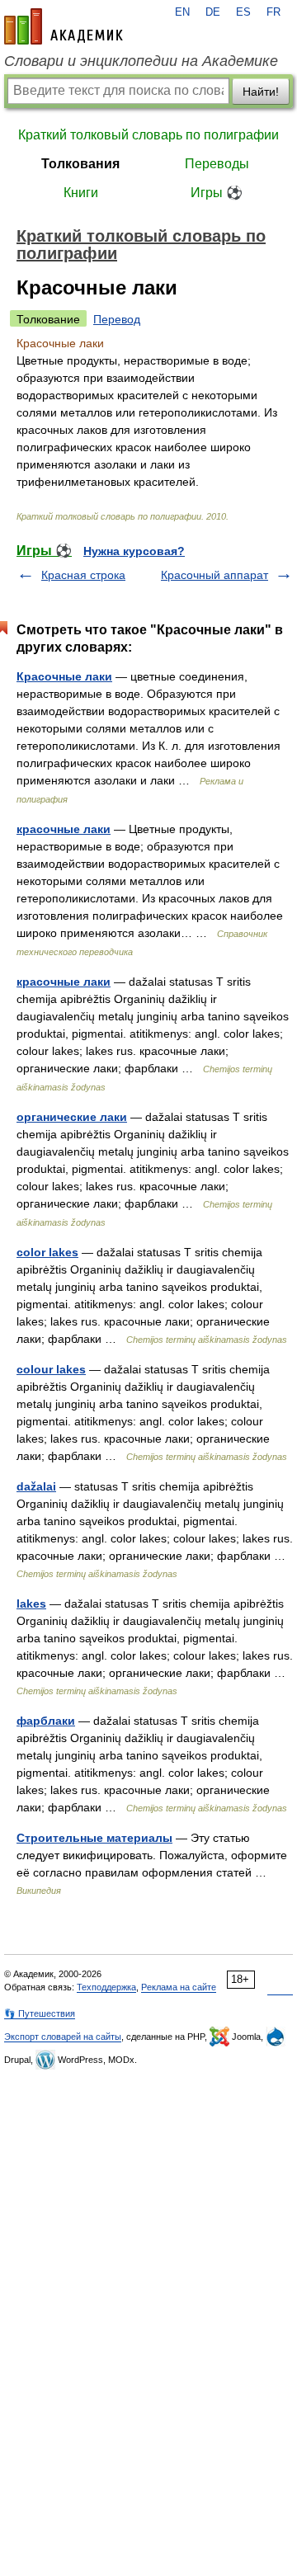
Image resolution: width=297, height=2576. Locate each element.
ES (243, 12)
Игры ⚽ (217, 193)
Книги (81, 193)
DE (213, 12)
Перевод (117, 319)
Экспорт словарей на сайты (63, 2037)
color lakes (47, 1252)
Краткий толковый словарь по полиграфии (148, 135)
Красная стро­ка (83, 575)
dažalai (36, 1486)
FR (273, 12)
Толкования (80, 164)
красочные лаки (64, 829)
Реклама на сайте (179, 1987)
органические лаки (72, 1117)
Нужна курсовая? (134, 551)
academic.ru (64, 26)
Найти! (261, 92)
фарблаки (46, 1721)
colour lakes (51, 1369)
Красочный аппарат (214, 575)
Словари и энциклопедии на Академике (141, 61)
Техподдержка (106, 1987)
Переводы (217, 164)
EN (182, 12)
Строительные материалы (94, 1838)
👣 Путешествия (40, 2013)
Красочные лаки (64, 676)
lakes (31, 1604)
